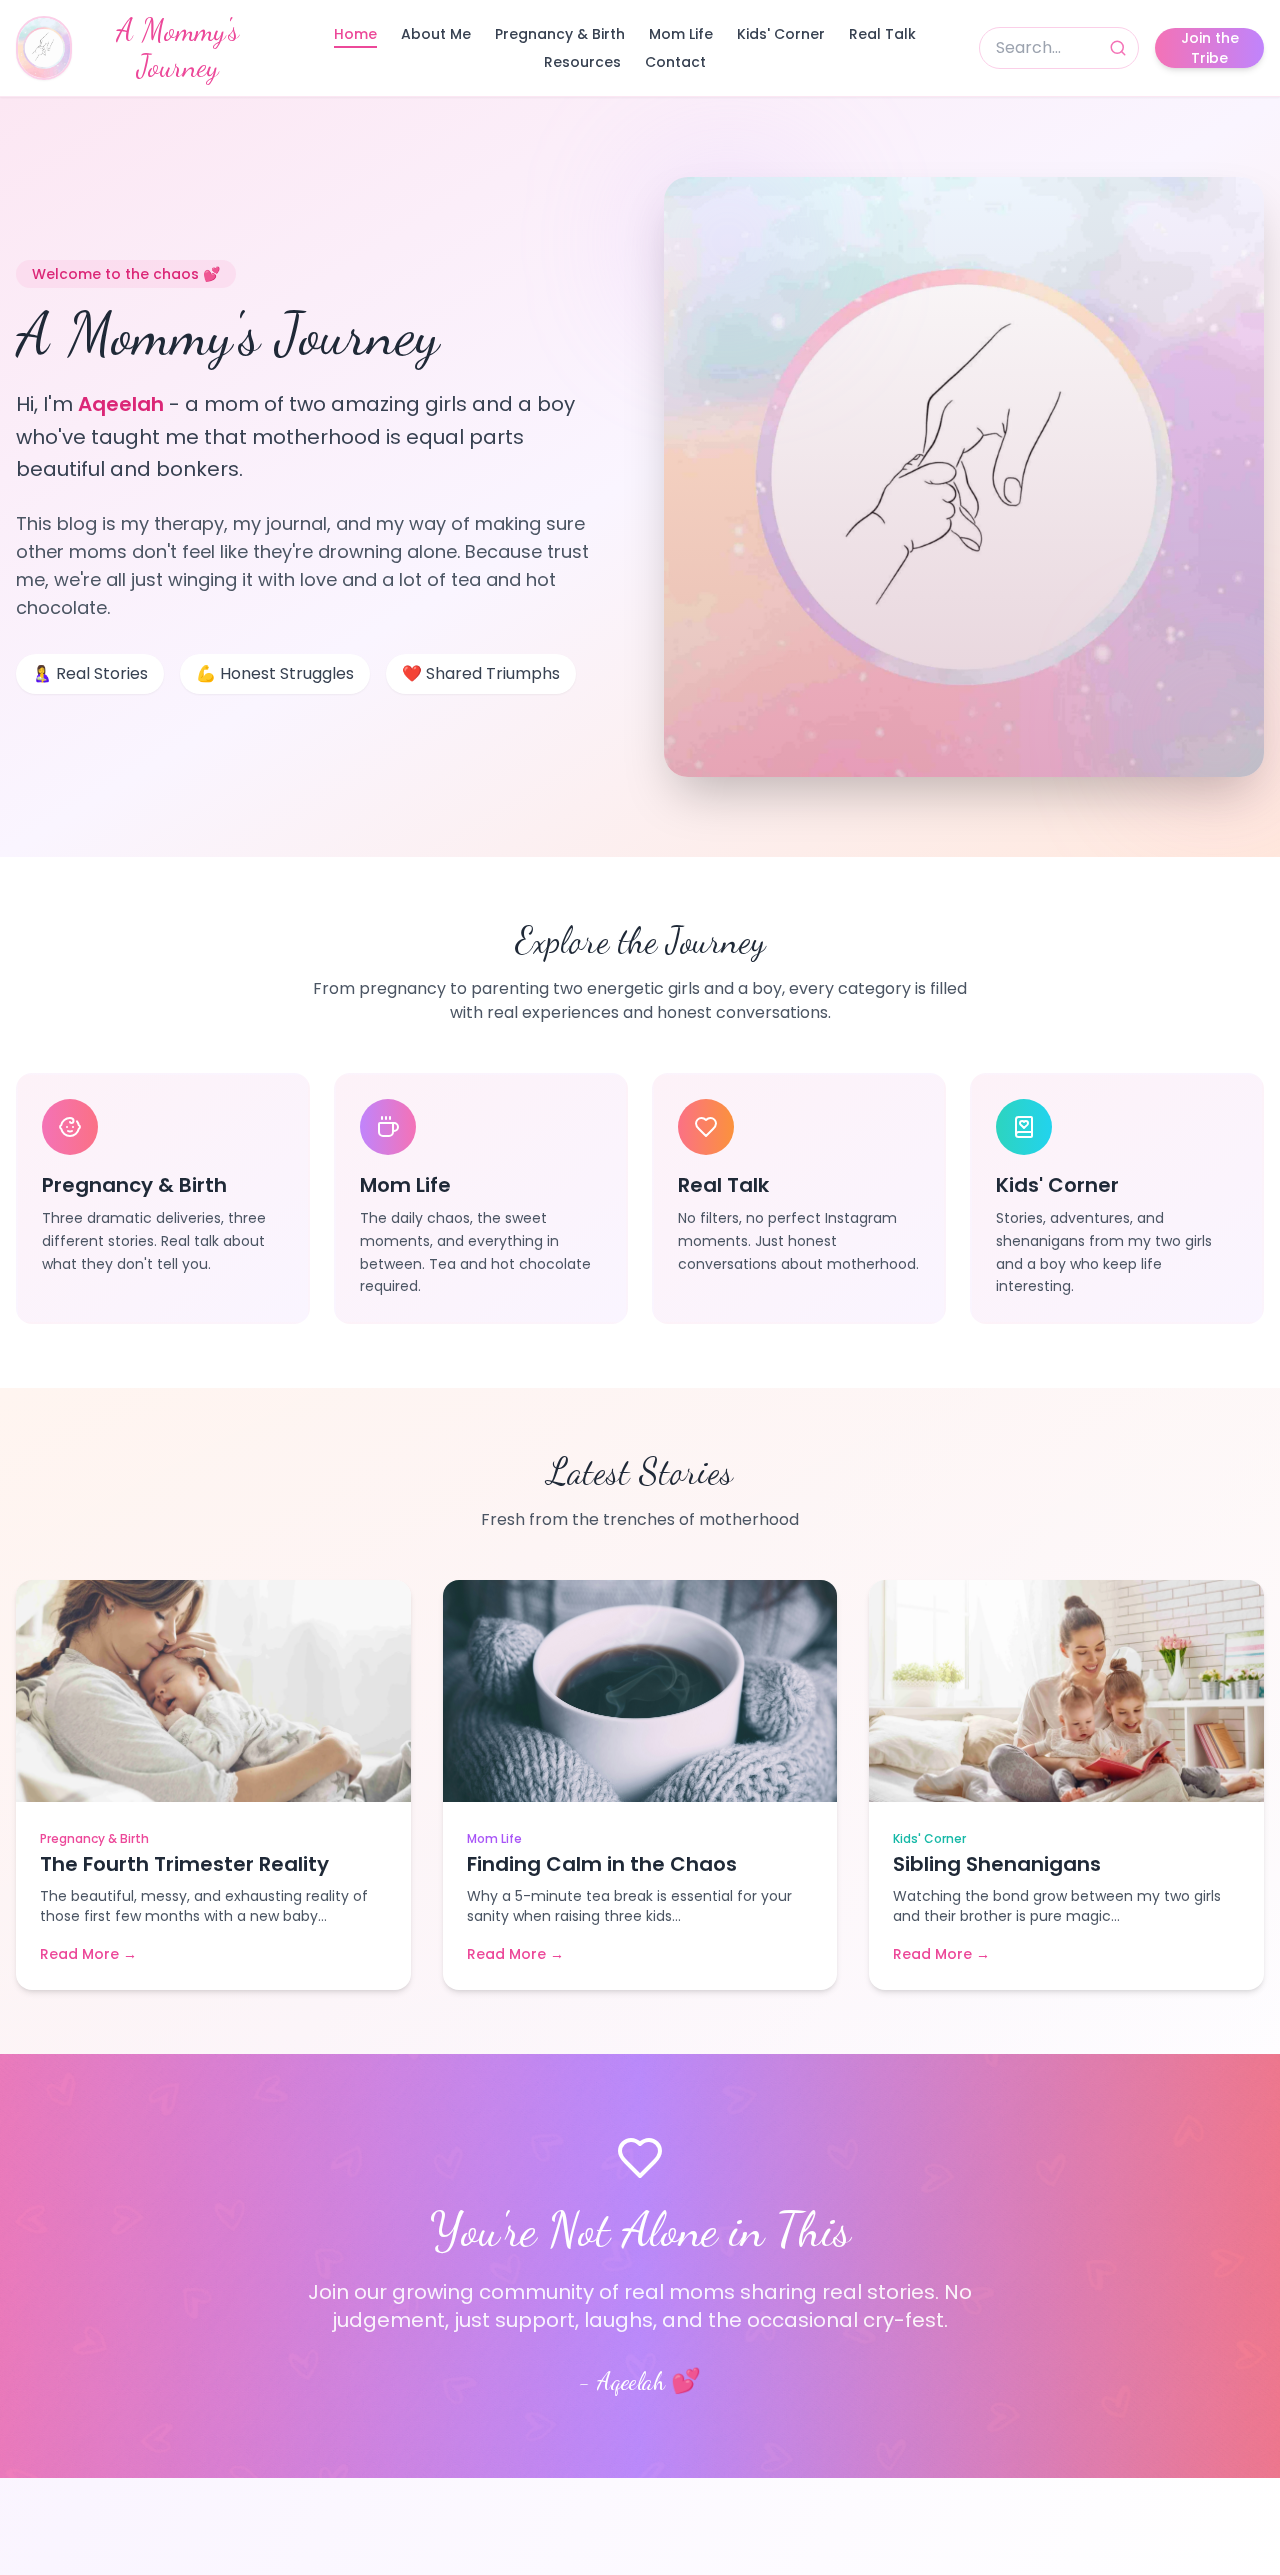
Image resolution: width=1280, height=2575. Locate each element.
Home (355, 34)
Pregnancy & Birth (560, 34)
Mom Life (681, 34)
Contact (675, 62)
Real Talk (882, 34)
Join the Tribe (1210, 48)
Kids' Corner (781, 34)
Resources (582, 62)
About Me (436, 34)
